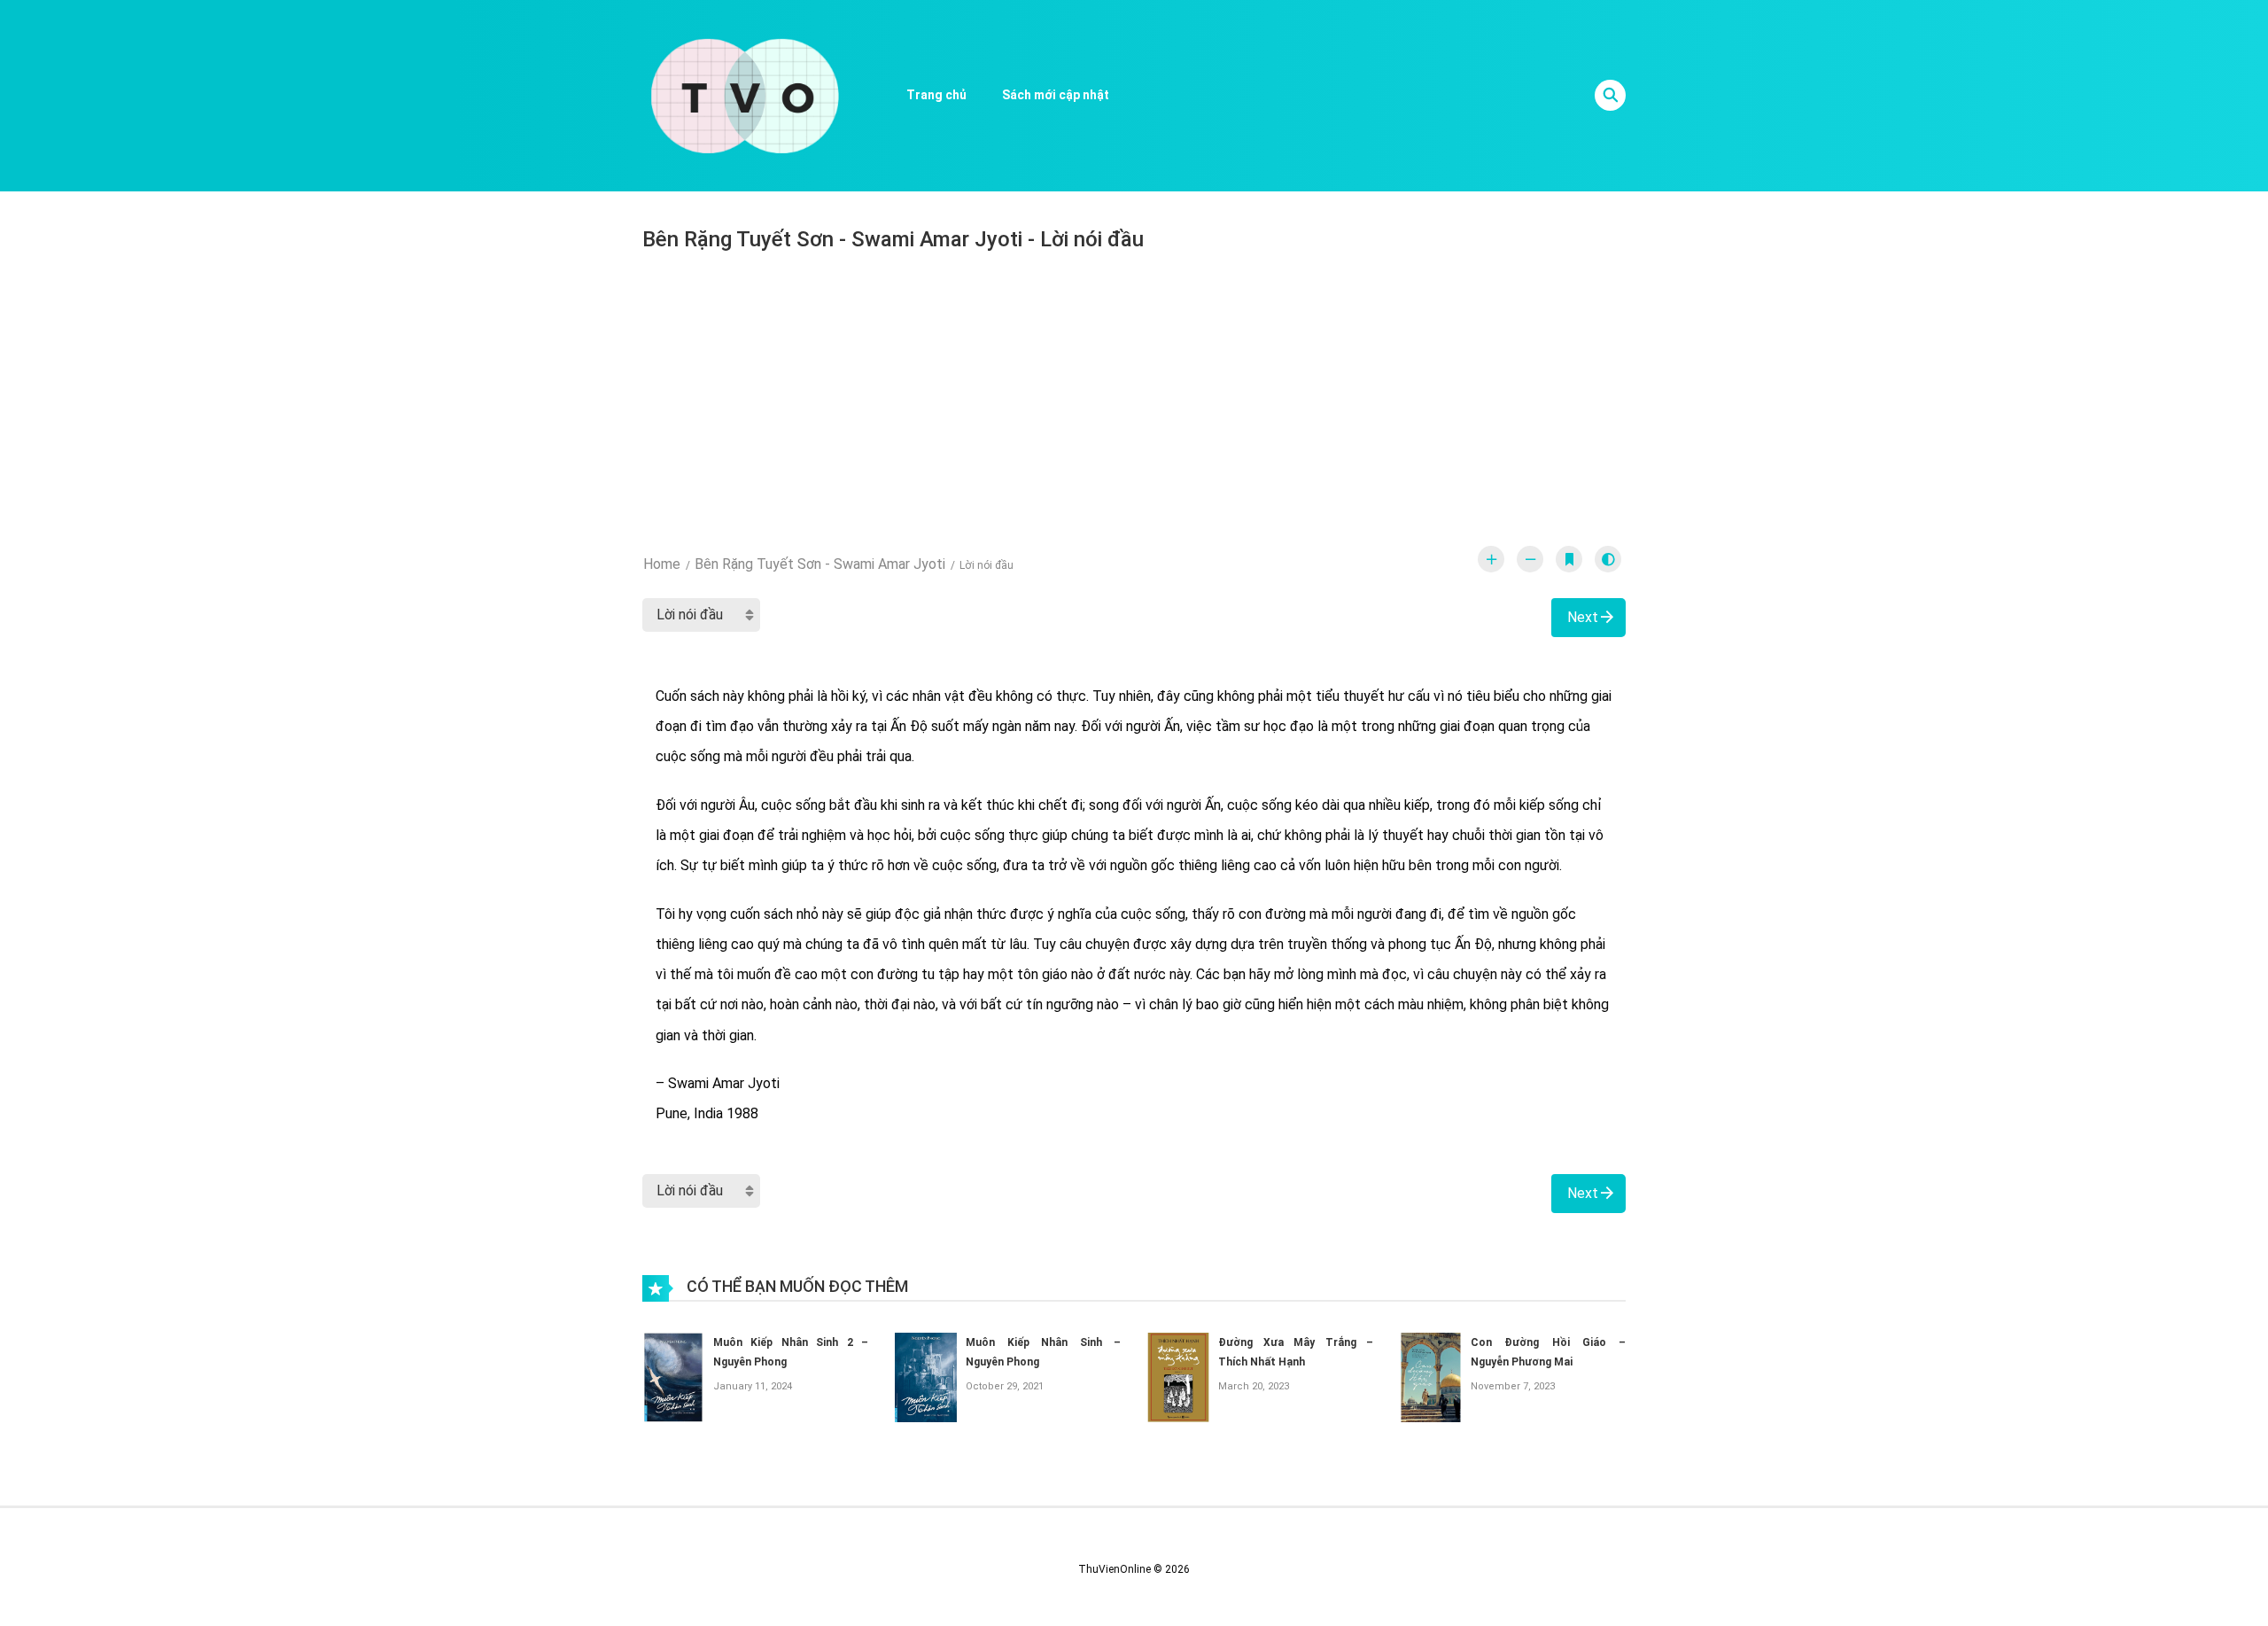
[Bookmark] (1569, 559)
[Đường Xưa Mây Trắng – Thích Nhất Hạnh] (1178, 1377)
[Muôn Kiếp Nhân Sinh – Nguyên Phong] (926, 1377)
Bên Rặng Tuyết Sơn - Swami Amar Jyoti (820, 564)
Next (1583, 617)
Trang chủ (936, 95)
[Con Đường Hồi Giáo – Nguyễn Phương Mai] (1431, 1377)
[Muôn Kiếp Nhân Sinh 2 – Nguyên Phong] (673, 1377)
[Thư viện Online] (745, 95)
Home (662, 564)
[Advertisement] (1134, 391)
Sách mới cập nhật (1056, 95)
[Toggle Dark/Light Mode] (1608, 559)
